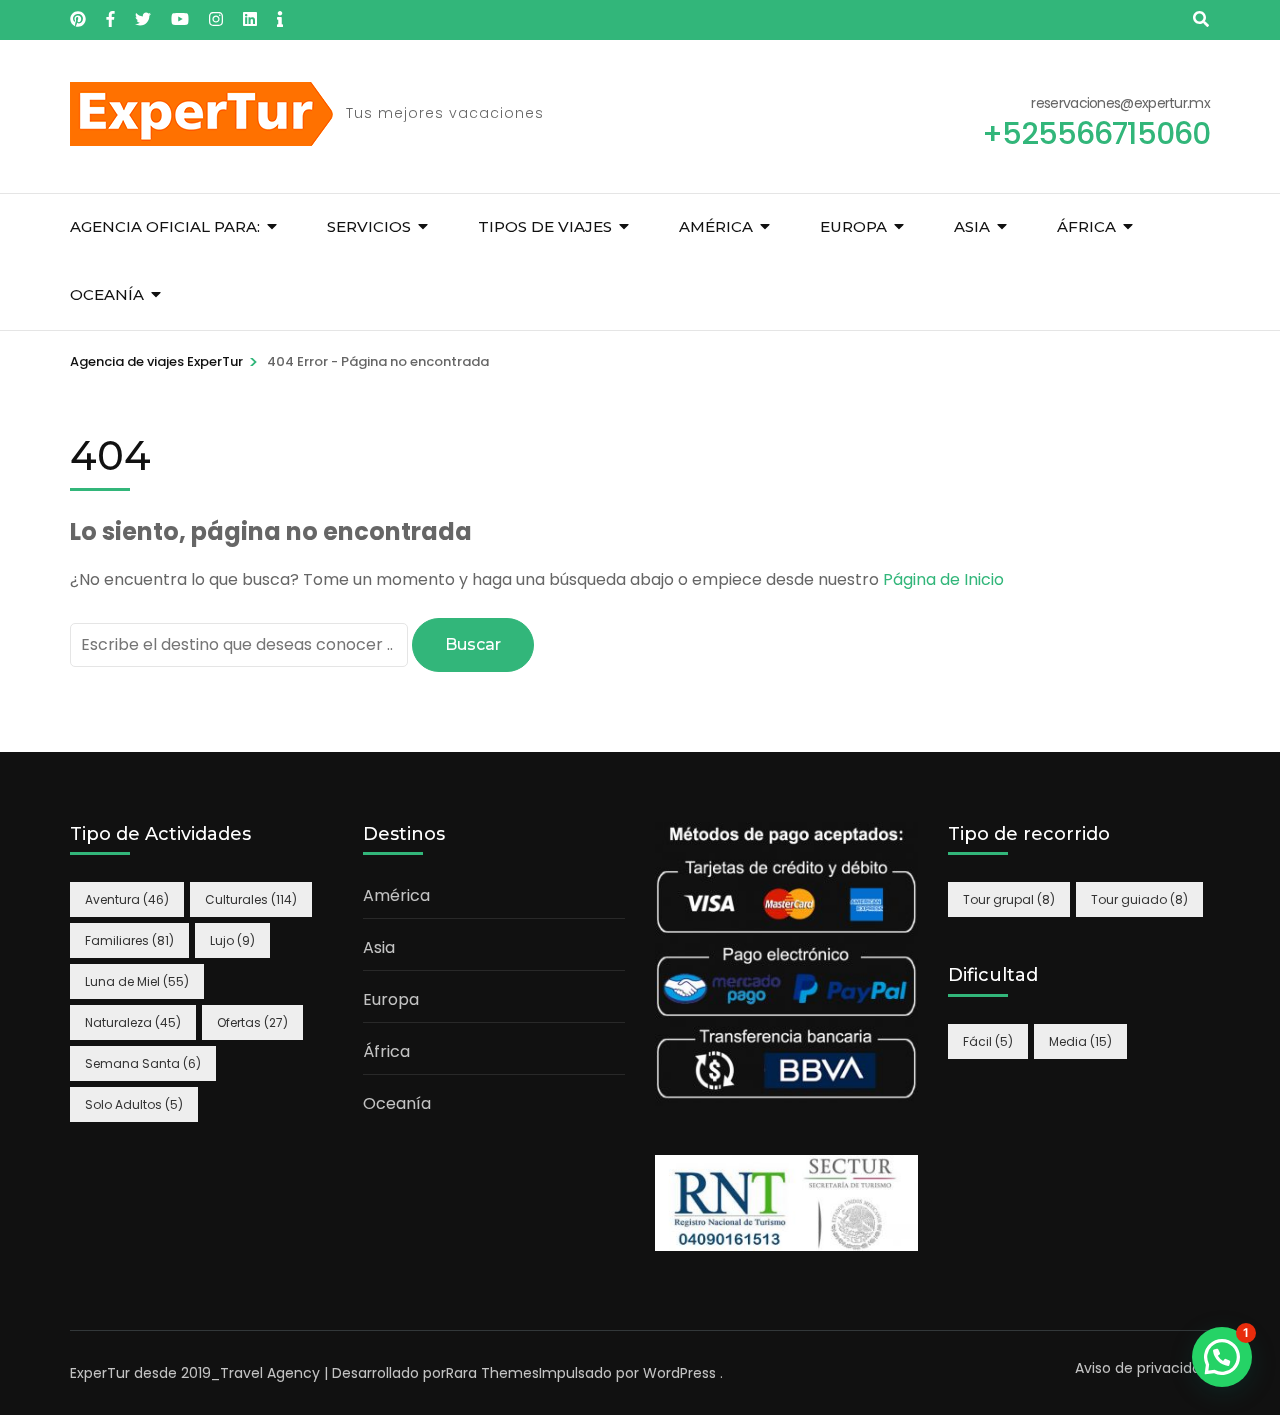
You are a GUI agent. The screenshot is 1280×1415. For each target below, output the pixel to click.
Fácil (988, 1041)
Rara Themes (492, 1373)
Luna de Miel (137, 981)
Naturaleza (133, 1022)
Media (1080, 1041)
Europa (853, 226)
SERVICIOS (369, 226)
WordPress (679, 1373)
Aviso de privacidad (1142, 1368)
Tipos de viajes (545, 226)
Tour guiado (1139, 899)
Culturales (251, 899)
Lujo (232, 940)
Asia (972, 226)
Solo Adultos (134, 1104)
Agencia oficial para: (165, 226)
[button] (1222, 1357)
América (716, 226)
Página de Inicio (943, 579)
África (1086, 226)
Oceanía (107, 294)
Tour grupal (1009, 899)
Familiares (129, 940)
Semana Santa (143, 1063)
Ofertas (252, 1022)
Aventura (127, 899)
